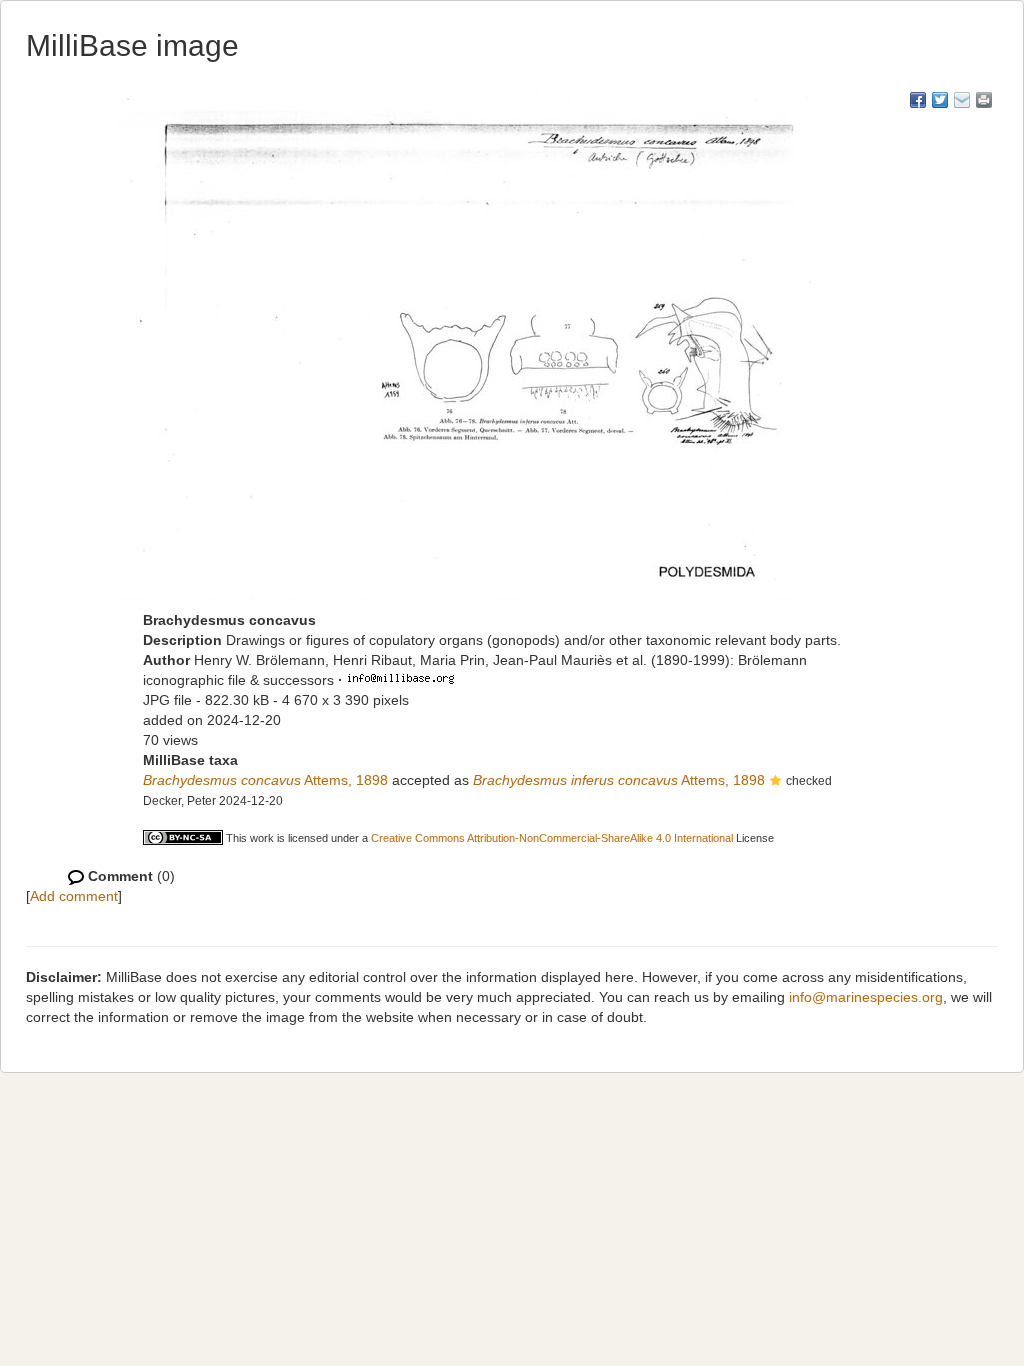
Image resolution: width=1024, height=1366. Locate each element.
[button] (775, 782)
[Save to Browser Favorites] (962, 100)
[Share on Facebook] (918, 100)
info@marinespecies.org (866, 997)
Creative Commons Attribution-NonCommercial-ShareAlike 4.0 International (552, 838)
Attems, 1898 (265, 780)
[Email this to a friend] (984, 100)
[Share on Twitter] (940, 100)
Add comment (74, 896)
